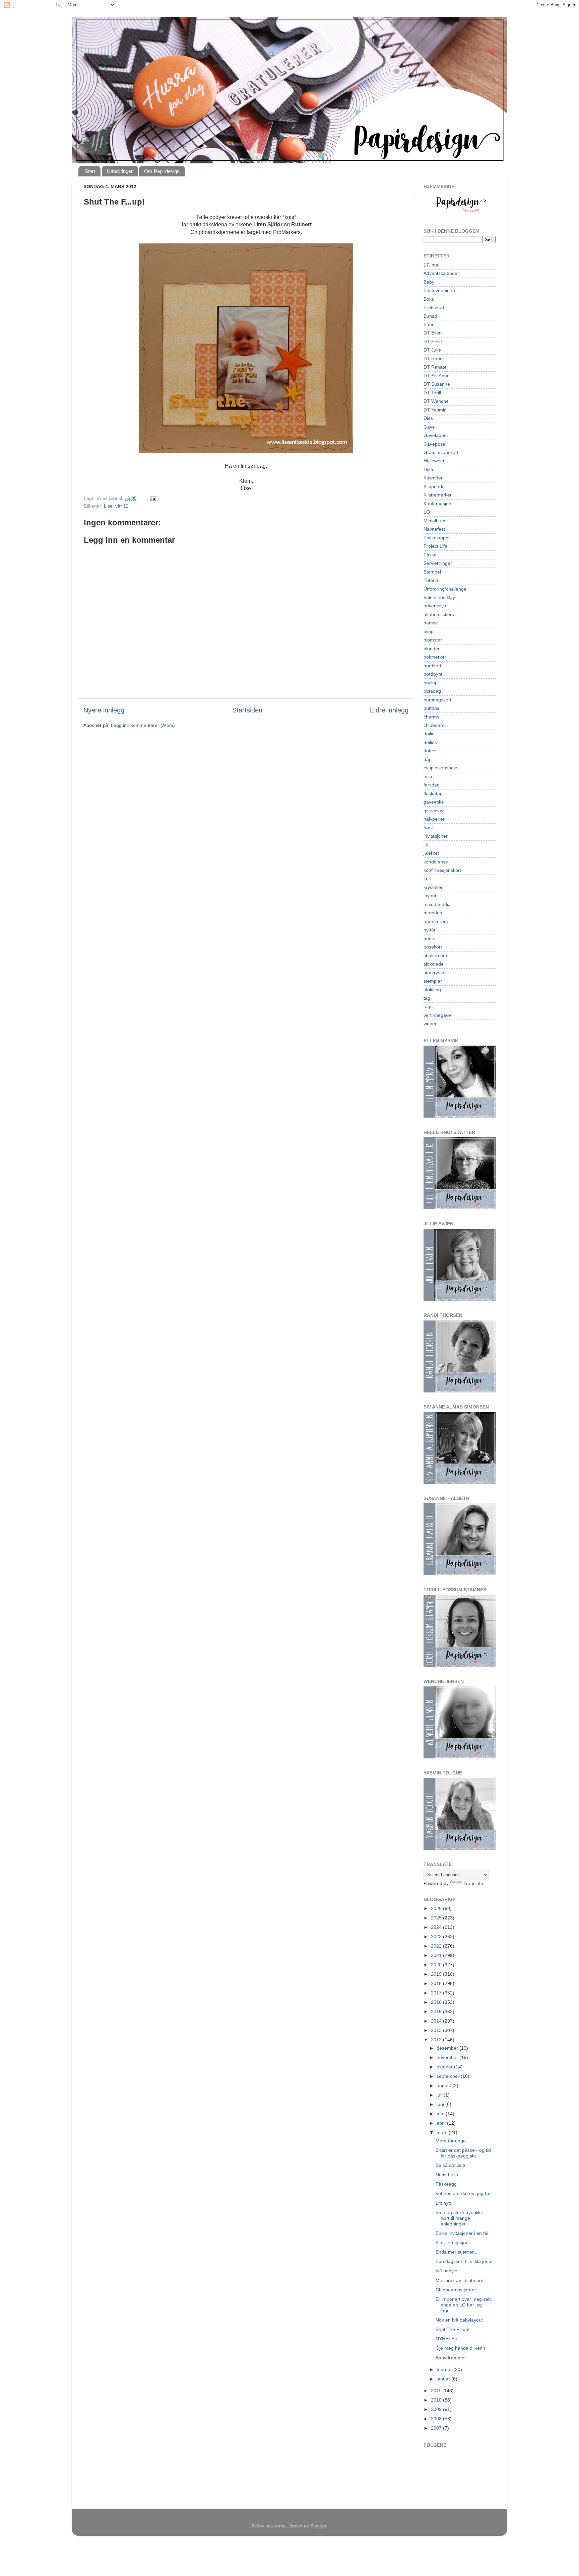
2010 (437, 2400)
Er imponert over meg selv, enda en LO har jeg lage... (464, 2305)
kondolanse (436, 862)
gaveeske (434, 802)
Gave (429, 427)
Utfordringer (120, 171)
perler (430, 938)
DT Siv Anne (437, 376)
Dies (428, 418)
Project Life (435, 546)
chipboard (434, 725)
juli (440, 2095)
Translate (473, 1883)
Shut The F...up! (453, 2329)
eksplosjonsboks (441, 768)
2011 (437, 2391)
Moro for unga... (453, 2141)
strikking (432, 990)
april (442, 2123)
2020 (437, 1965)
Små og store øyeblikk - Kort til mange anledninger (461, 2218)
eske (429, 776)
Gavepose (434, 444)
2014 (437, 2021)
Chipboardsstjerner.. (457, 2290)
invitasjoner (436, 836)
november (448, 2057)
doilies (430, 742)
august (444, 2086)
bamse (431, 623)
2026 (437, 1908)
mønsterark (436, 921)
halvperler (434, 819)
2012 (437, 2040)
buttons (431, 708)
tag (427, 998)
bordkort (432, 666)
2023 (437, 1937)
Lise (108, 506)
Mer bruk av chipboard (460, 2280)
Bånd (429, 324)
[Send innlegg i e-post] (153, 498)
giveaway (433, 811)
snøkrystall (435, 973)
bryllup (431, 683)
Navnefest (434, 529)
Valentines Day (439, 597)
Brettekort (434, 307)
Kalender (433, 478)
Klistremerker (438, 495)
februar (445, 2369)
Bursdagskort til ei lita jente (464, 2261)
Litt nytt (443, 2203)
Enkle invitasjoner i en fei (462, 2233)
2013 (437, 2030)
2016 (437, 2002)
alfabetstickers (439, 614)
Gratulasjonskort (441, 452)
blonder (432, 649)
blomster (433, 640)
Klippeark (433, 486)
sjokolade (434, 964)
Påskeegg (446, 2184)
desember (448, 2048)
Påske (430, 555)
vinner (430, 1024)
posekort (433, 947)
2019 (437, 1974)
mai (441, 2114)
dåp (428, 759)
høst (428, 828)
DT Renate (435, 367)
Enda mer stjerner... (457, 2252)
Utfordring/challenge (445, 589)
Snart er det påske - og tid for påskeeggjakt (463, 2153)
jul (426, 845)
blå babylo (446, 2271)
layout (430, 896)
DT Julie (432, 350)
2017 (437, 1993)
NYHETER (447, 2339)
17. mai (431, 265)
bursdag (432, 691)
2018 (437, 1983)
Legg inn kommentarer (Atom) (143, 725)
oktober (445, 2067)
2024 (437, 1927)
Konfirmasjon (437, 504)
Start (90, 171)
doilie (429, 734)
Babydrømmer (451, 2358)
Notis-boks (447, 2175)
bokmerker (435, 657)
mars (443, 2132)
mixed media (437, 904)
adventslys (435, 606)
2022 (437, 1946)
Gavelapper (436, 435)
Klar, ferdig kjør (452, 2243)
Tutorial (431, 580)
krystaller (433, 887)
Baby (429, 282)
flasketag (433, 793)
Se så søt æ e (450, 2165)
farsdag (432, 785)
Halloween (435, 461)
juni (441, 2104)
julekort (431, 853)
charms (431, 717)
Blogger (318, 2526)
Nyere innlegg (104, 710)
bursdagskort (437, 700)
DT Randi (434, 359)
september (449, 2076)
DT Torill (432, 393)
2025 (437, 1918)
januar (444, 2379)
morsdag (433, 913)
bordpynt (433, 674)
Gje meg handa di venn (460, 2348)
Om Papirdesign (162, 171)
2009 (437, 2409)
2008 (437, 2419)
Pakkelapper (437, 538)
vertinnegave (437, 1015)
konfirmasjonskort (442, 870)
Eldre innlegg (389, 710)
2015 (437, 2012)
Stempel (432, 572)
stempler (433, 981)
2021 (437, 1955)
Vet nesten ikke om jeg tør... (465, 2193)
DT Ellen (433, 333)
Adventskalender (441, 273)
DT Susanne (437, 384)
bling (429, 631)
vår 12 (122, 506)
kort (428, 879)
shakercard (435, 956)
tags (428, 1006)
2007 (437, 2428)
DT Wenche (436, 401)
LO (427, 512)
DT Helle (433, 342)
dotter (430, 751)
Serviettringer (438, 563)
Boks (429, 299)
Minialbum (434, 521)
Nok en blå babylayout (459, 2320)
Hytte (429, 469)
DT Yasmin (435, 410)
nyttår (430, 930)
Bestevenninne (439, 290)
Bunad (430, 316)
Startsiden (247, 710)
